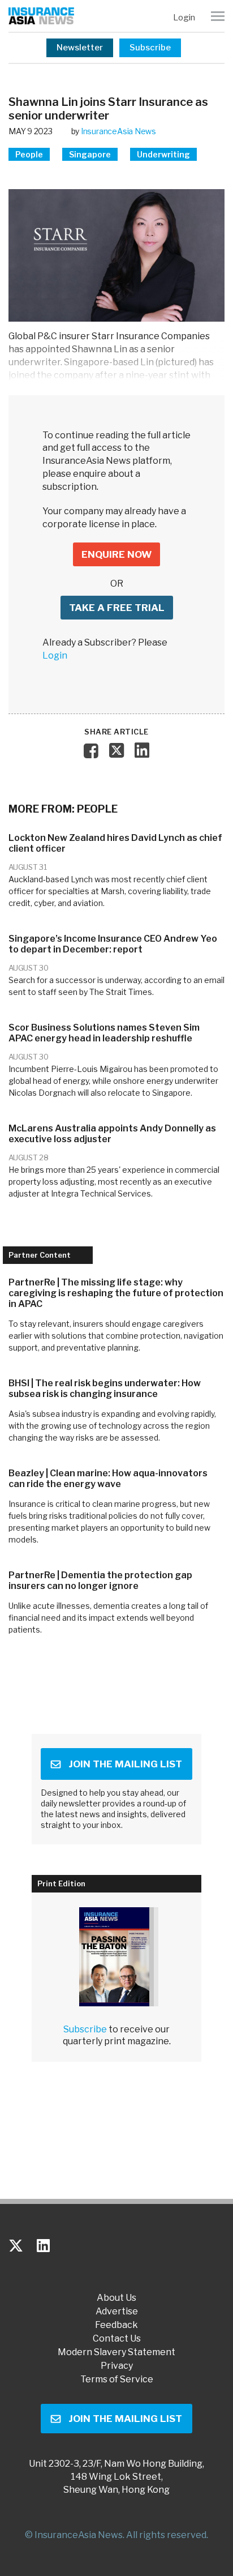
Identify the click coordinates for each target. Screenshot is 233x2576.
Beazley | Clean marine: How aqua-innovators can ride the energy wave (108, 1479)
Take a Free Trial (117, 608)
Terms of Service (117, 2380)
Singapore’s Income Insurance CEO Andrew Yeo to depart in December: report (113, 944)
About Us (116, 2298)
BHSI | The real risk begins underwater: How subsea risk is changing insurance (105, 1389)
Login (184, 18)
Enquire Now (116, 554)
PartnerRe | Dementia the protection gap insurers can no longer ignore (100, 1580)
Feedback (116, 2325)
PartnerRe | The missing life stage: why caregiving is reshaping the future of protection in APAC (116, 1293)
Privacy (117, 2366)
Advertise (117, 2312)
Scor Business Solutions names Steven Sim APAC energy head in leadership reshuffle (104, 1033)
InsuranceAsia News (118, 131)
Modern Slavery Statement (116, 2352)
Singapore (90, 154)
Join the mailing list (125, 1764)
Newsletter (80, 48)
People (29, 154)
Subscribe (150, 48)
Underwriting (163, 154)
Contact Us (117, 2339)
